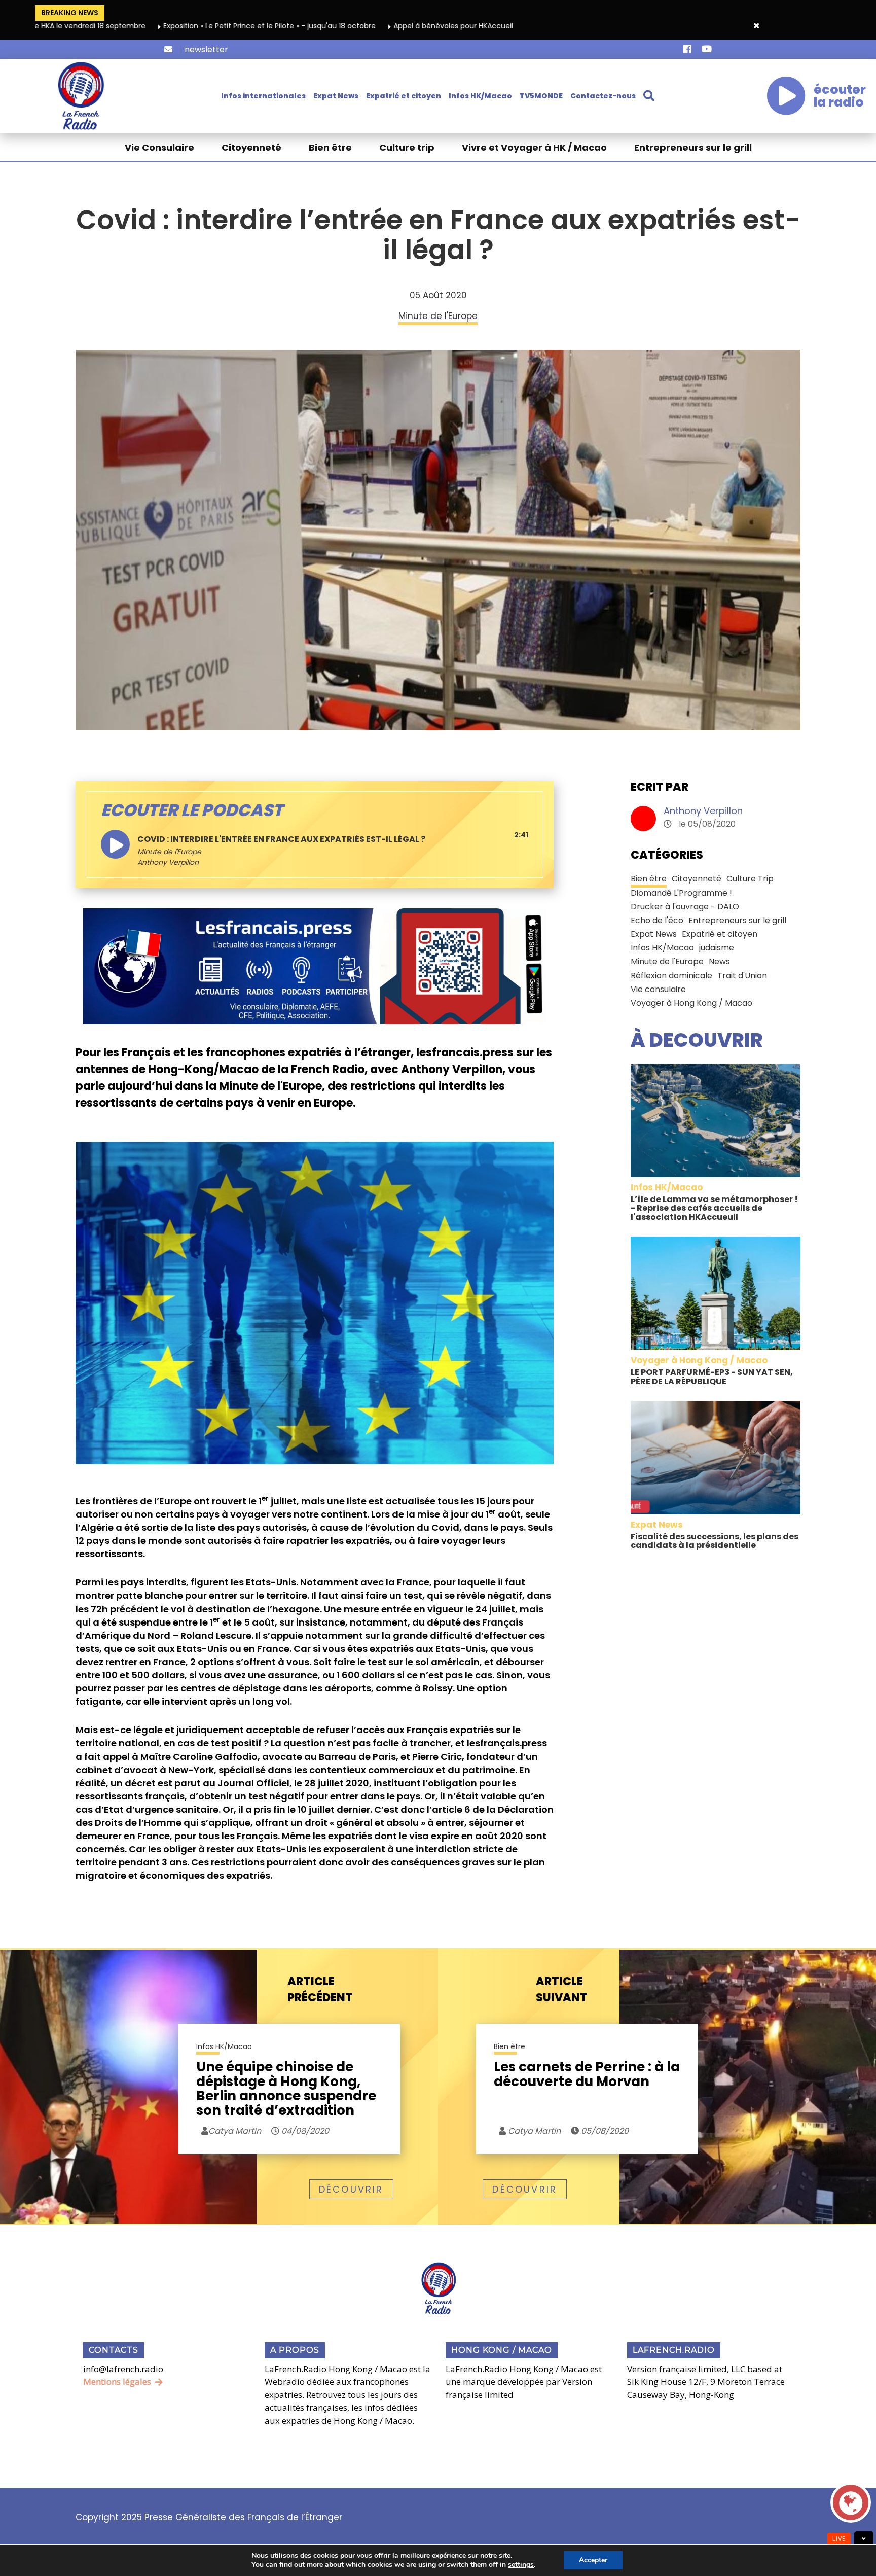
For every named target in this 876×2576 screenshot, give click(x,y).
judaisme (717, 948)
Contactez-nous (603, 96)
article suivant (562, 1989)
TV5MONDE (541, 96)
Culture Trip (750, 879)
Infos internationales (263, 96)
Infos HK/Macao (480, 96)
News (719, 961)
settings (521, 2565)
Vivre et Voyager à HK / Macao (534, 147)
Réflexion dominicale (671, 976)
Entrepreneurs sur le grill (693, 147)
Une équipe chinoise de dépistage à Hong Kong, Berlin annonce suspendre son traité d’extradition (286, 2089)
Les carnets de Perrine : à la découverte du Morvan (587, 2075)
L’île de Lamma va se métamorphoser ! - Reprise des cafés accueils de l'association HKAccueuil (714, 1208)
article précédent (320, 1989)
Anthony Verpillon (703, 811)
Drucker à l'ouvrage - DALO (685, 907)
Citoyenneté (251, 147)
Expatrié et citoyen (404, 96)
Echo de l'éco (657, 920)
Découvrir (351, 2189)
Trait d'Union (742, 976)
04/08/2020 (304, 2131)
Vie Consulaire (159, 147)
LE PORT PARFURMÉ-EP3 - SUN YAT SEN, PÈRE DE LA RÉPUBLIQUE (712, 1377)
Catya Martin (533, 2131)
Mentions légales (117, 2381)
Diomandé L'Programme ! (681, 893)
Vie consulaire (658, 989)
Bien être (330, 147)
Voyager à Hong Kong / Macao (691, 1003)
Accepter (593, 2560)
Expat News (336, 96)
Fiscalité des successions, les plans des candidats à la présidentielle (715, 1541)
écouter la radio (840, 96)
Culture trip (407, 147)
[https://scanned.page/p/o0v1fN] (315, 966)
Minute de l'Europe (169, 852)
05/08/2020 (604, 2131)
